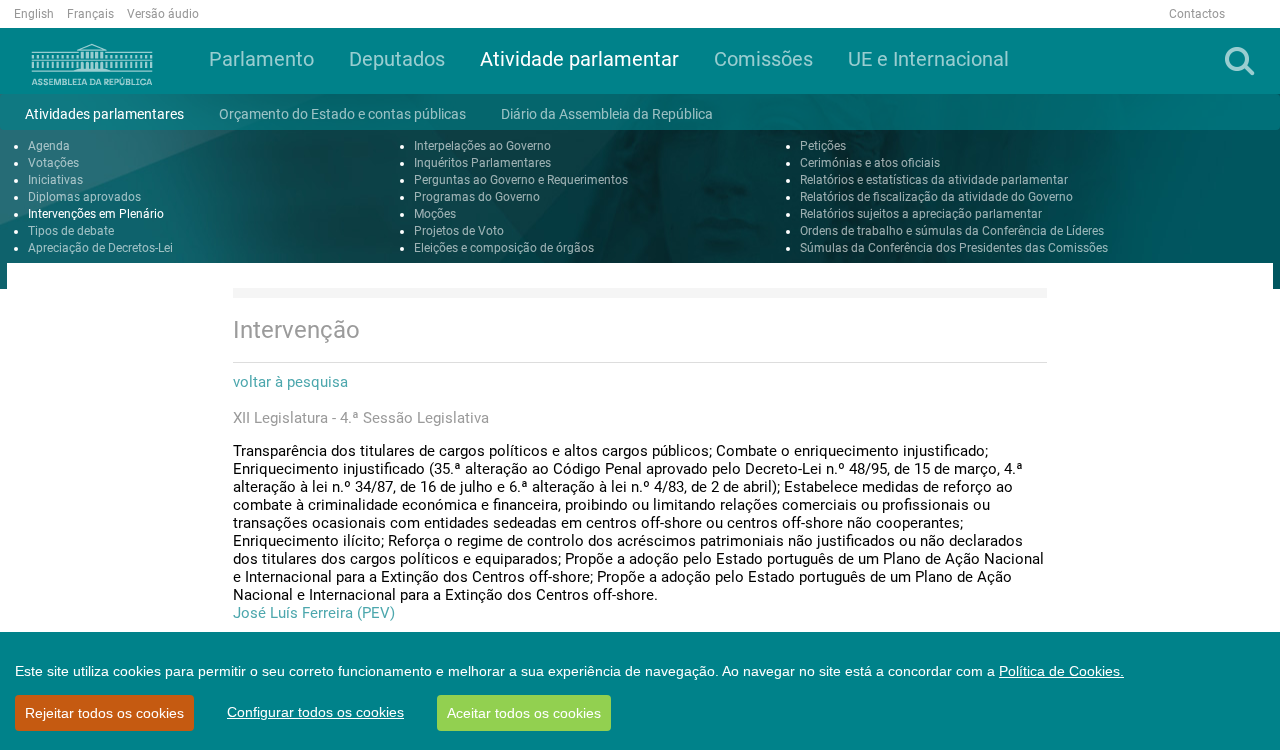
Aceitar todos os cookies (524, 713)
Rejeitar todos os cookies (104, 713)
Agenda (49, 146)
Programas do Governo (477, 197)
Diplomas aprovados (84, 197)
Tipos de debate (71, 231)
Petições (823, 146)
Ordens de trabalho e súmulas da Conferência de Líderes (952, 231)
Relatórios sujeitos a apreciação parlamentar (921, 214)
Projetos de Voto (459, 231)
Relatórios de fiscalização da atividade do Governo (936, 197)
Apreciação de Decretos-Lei (100, 248)
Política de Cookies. (1061, 671)
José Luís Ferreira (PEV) (314, 613)
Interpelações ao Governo (482, 146)
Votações (53, 163)
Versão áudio (163, 14)
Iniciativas (55, 180)
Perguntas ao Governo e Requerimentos (521, 180)
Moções (435, 214)
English (34, 14)
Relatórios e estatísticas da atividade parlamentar (934, 180)
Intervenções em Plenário (96, 214)
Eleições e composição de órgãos (504, 248)
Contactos (1197, 14)
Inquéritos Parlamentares (482, 163)
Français (90, 14)
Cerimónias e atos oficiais (870, 163)
